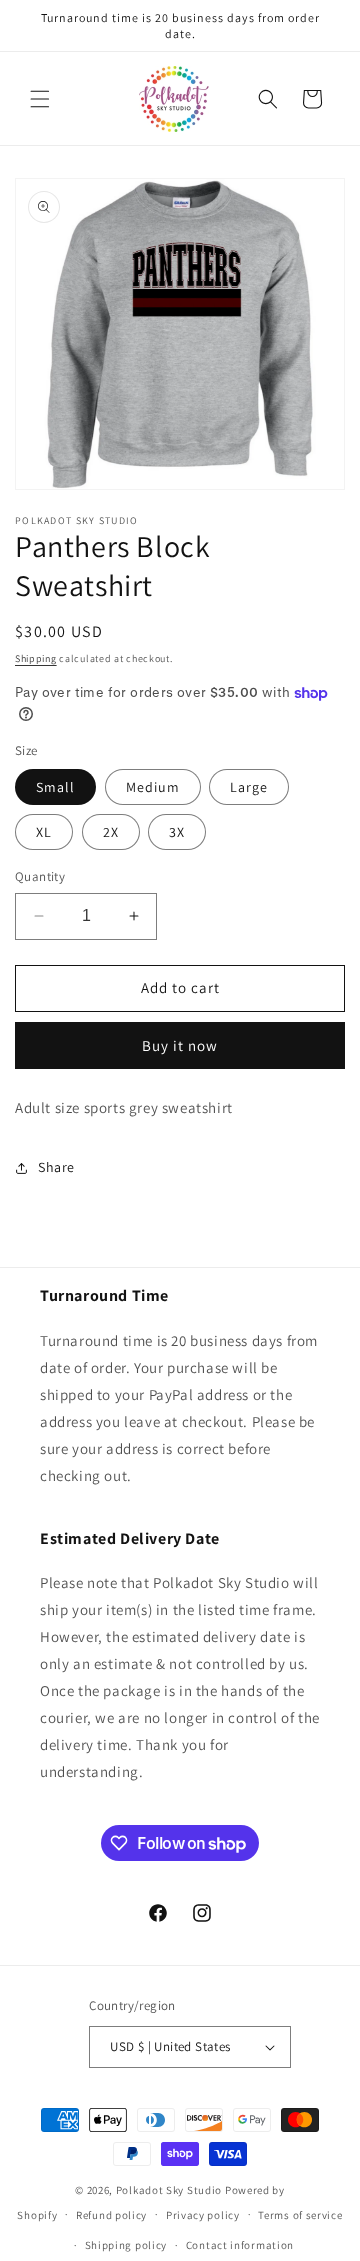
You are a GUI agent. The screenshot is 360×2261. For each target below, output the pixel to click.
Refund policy (111, 2215)
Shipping (36, 658)
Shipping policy (126, 2245)
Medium (153, 787)
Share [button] (56, 1167)
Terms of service (300, 2215)
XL (44, 832)
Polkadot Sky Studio (169, 2190)
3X (177, 832)
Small (55, 787)
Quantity (40, 876)
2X (111, 832)
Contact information (240, 2245)
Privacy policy (203, 2215)
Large (249, 787)
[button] (40, 99)
